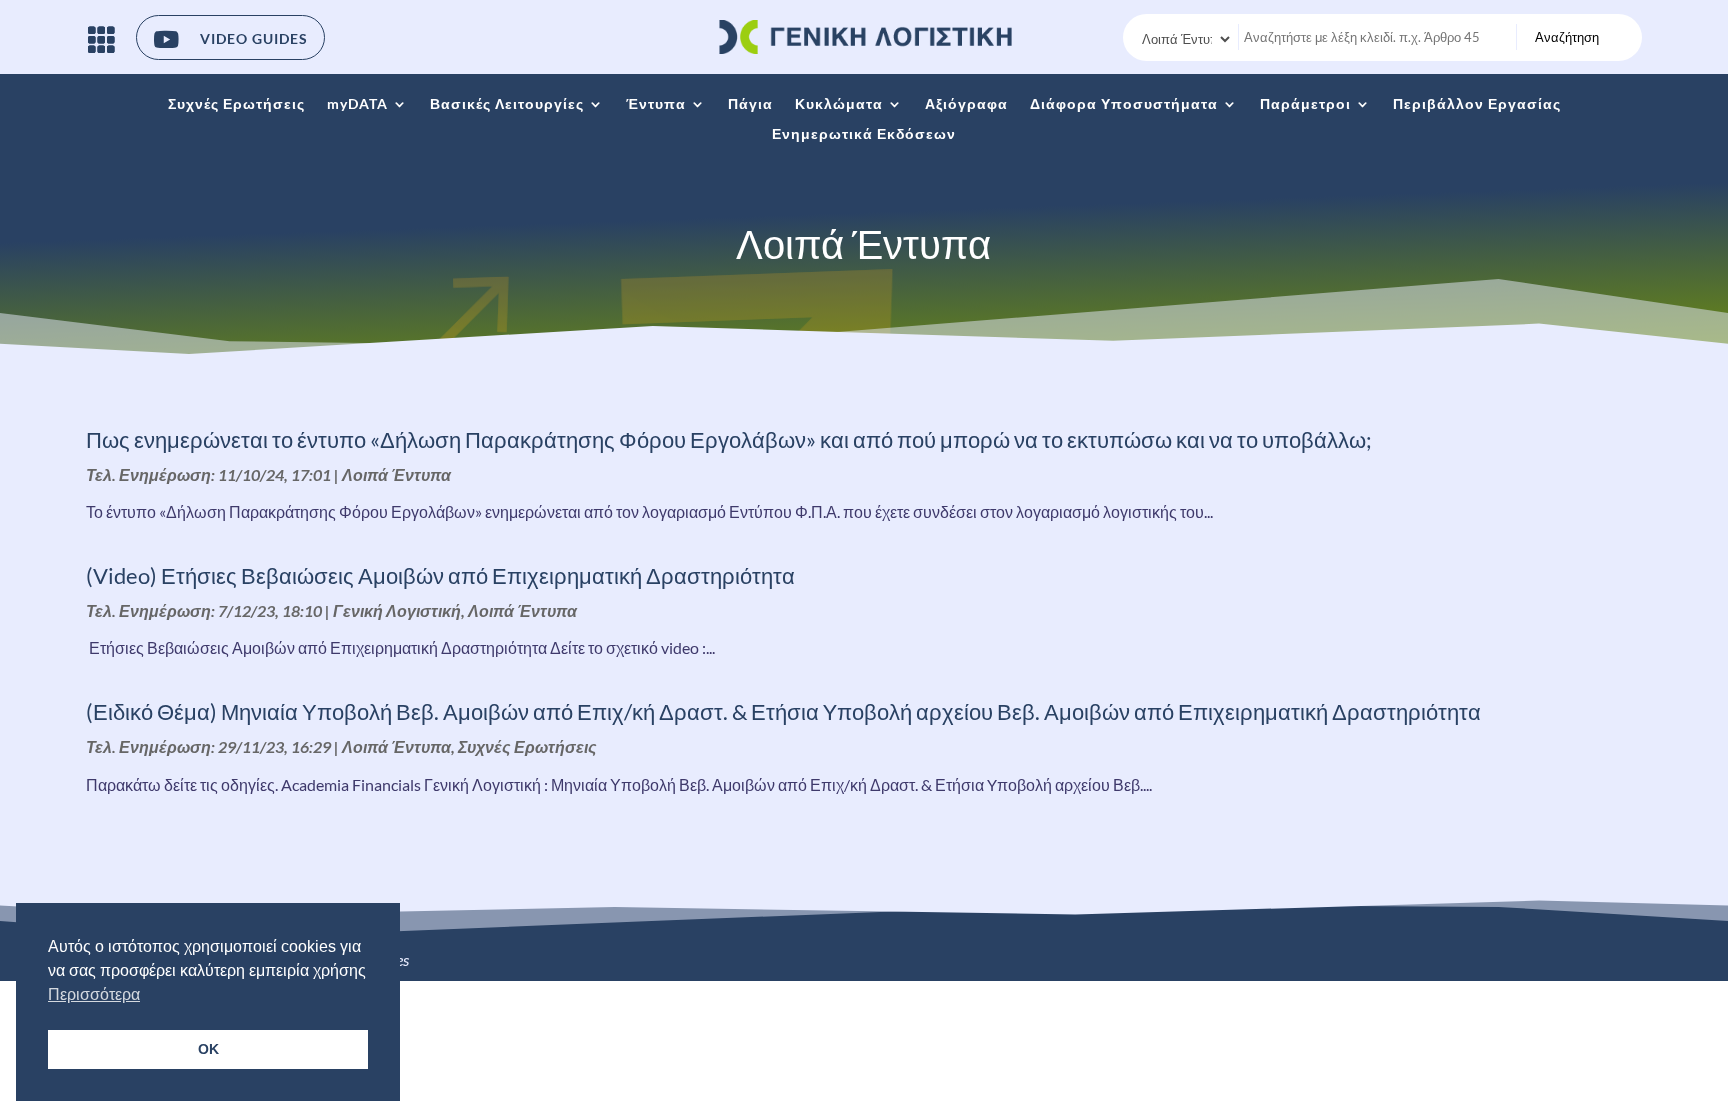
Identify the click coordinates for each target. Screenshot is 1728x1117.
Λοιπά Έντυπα (396, 474)
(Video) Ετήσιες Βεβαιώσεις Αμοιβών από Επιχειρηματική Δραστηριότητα (440, 575)
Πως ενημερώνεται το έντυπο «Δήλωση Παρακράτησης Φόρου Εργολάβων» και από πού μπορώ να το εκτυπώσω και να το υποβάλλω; (729, 439)
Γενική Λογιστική (397, 610)
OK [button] (208, 1049)
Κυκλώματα (839, 104)
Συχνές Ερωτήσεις (236, 104)
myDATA (357, 104)
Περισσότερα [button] (94, 994)
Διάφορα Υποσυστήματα (1124, 104)
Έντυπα (656, 104)
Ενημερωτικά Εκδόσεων (864, 134)
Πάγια (750, 104)
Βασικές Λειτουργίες (507, 104)
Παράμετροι (1305, 104)
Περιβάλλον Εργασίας (1477, 104)
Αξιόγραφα (966, 104)
